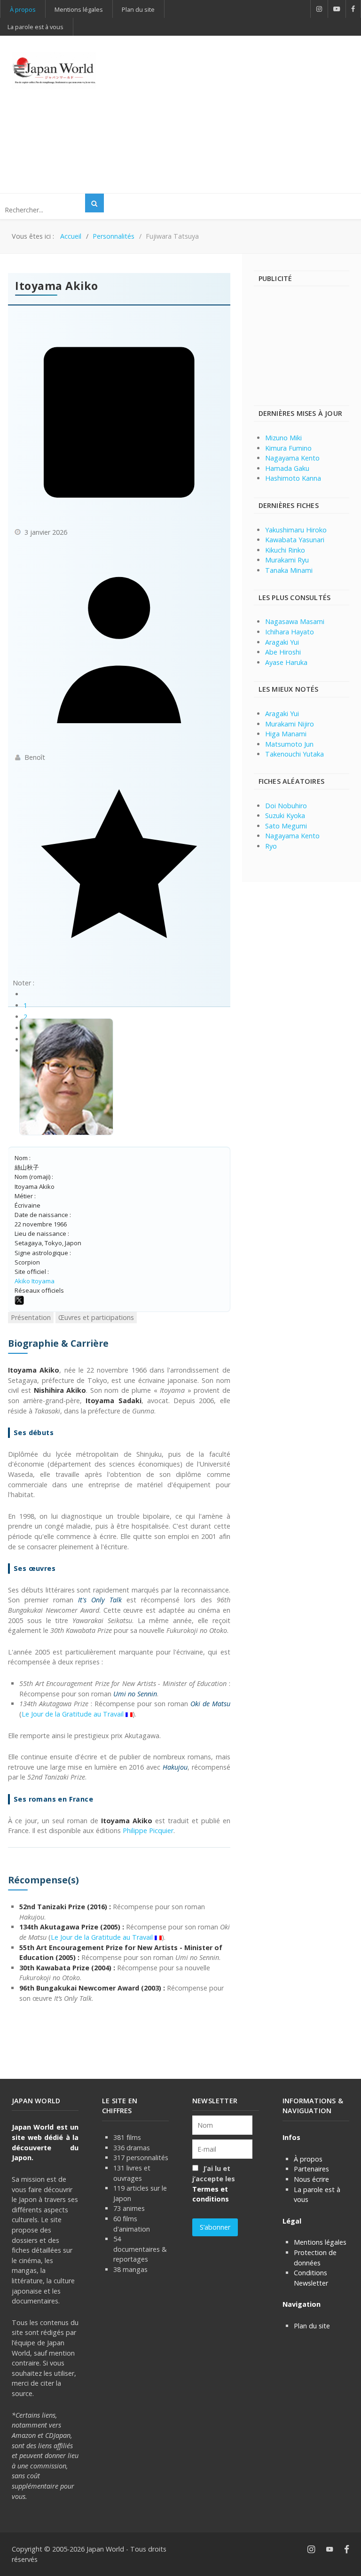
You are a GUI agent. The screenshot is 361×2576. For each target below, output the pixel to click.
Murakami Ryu (287, 560)
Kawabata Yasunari (295, 540)
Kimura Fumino (288, 448)
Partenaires (311, 2169)
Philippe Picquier (148, 1831)
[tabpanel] (119, 1670)
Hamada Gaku (287, 468)
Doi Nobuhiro (286, 806)
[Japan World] (54, 71)
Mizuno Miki (283, 438)
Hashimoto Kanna (293, 478)
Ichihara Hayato (290, 632)
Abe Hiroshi (283, 652)
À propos (308, 2159)
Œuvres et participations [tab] (96, 1317)
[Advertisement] (240, 113)
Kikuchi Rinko (285, 550)
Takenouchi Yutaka (294, 754)
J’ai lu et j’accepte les (214, 2184)
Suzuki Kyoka (285, 816)
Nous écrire (311, 2179)
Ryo (271, 846)
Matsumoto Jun (289, 744)
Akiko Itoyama (35, 1281)
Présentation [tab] (31, 1317)
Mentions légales (320, 2242)
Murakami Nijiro (290, 724)
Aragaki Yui (282, 642)
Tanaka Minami (289, 570)
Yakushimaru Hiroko (296, 530)
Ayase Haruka (286, 662)
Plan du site (312, 2326)
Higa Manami (286, 734)
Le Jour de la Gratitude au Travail (73, 1714)
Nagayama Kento (292, 458)
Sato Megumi (286, 826)
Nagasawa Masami (295, 621)
